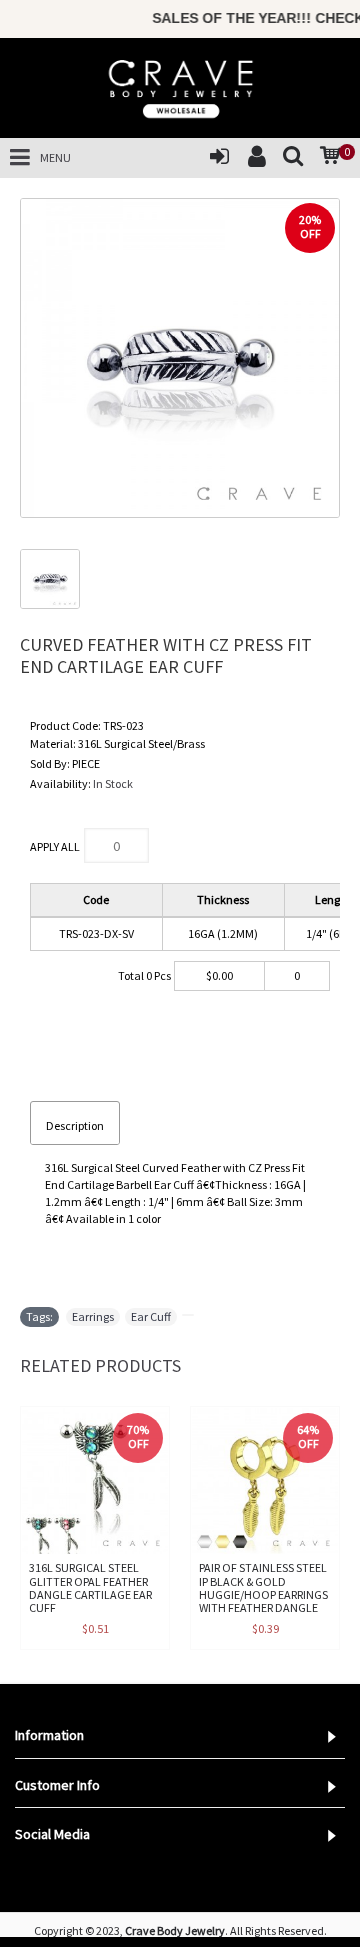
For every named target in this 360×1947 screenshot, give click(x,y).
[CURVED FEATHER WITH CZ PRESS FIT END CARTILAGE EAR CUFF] (180, 358)
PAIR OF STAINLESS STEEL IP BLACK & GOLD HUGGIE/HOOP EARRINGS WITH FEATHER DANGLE (263, 1587)
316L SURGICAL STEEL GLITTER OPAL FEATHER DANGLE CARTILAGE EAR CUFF (90, 1587)
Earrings (93, 1316)
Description (75, 1125)
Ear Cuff (151, 1316)
